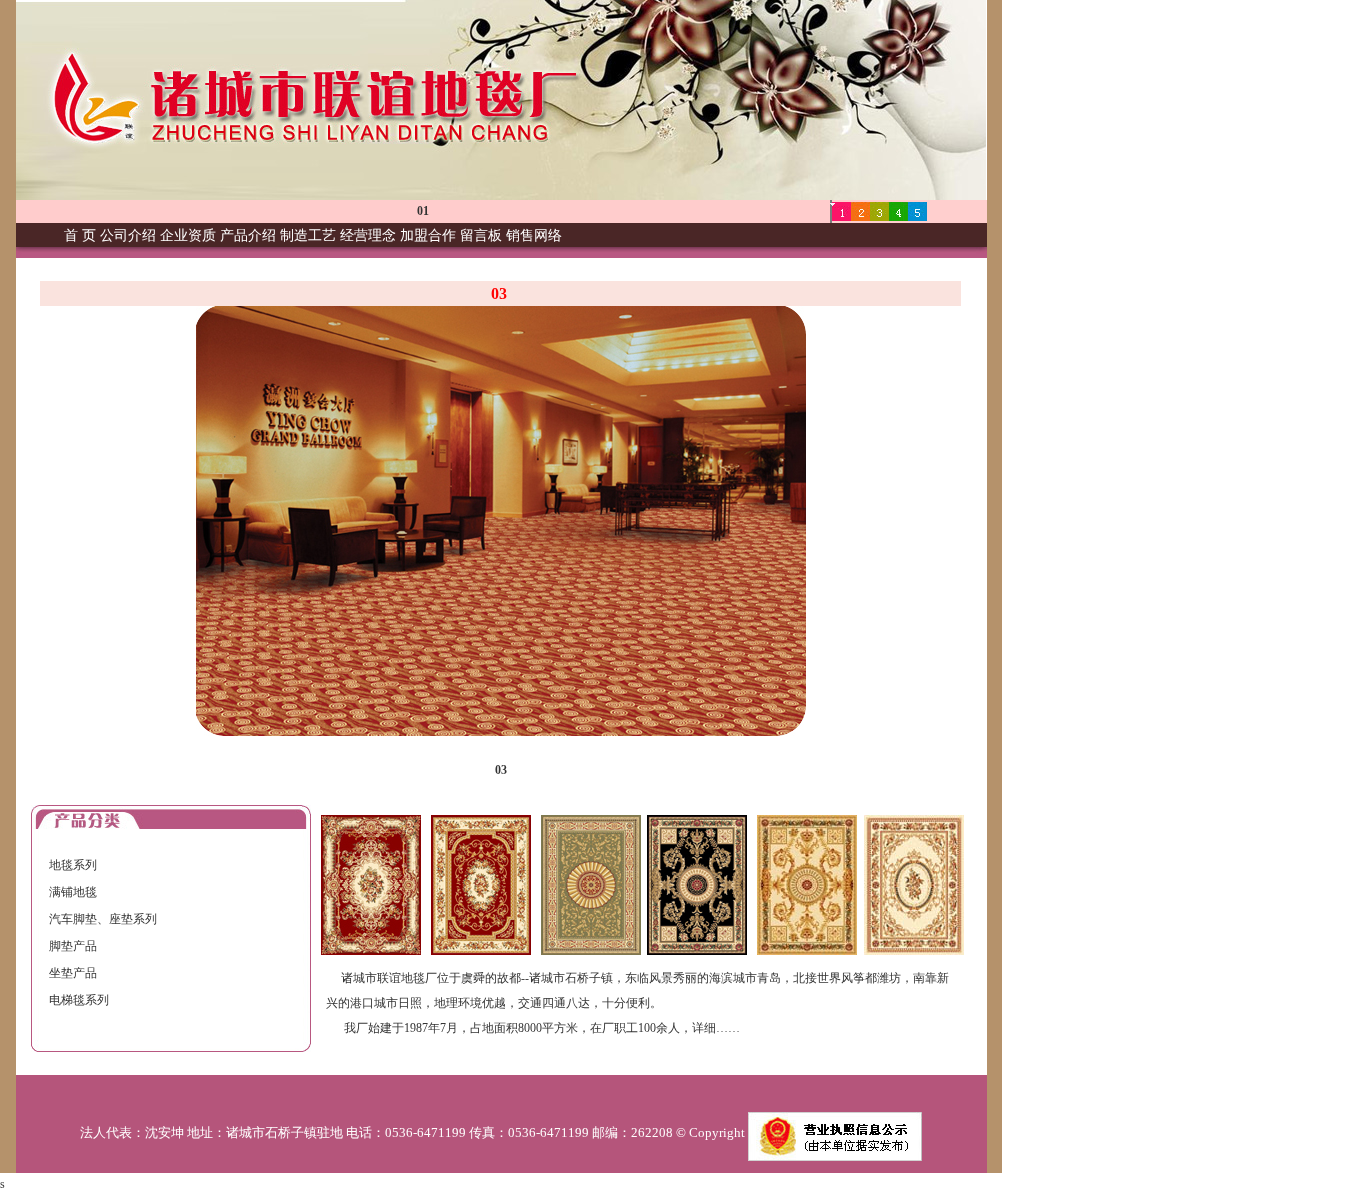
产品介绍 (248, 235)
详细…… (716, 1028)
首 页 (80, 235)
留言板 (481, 235)
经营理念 (368, 235)
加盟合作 (428, 235)
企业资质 (188, 235)
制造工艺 (308, 235)
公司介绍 (128, 235)
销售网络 (534, 235)
